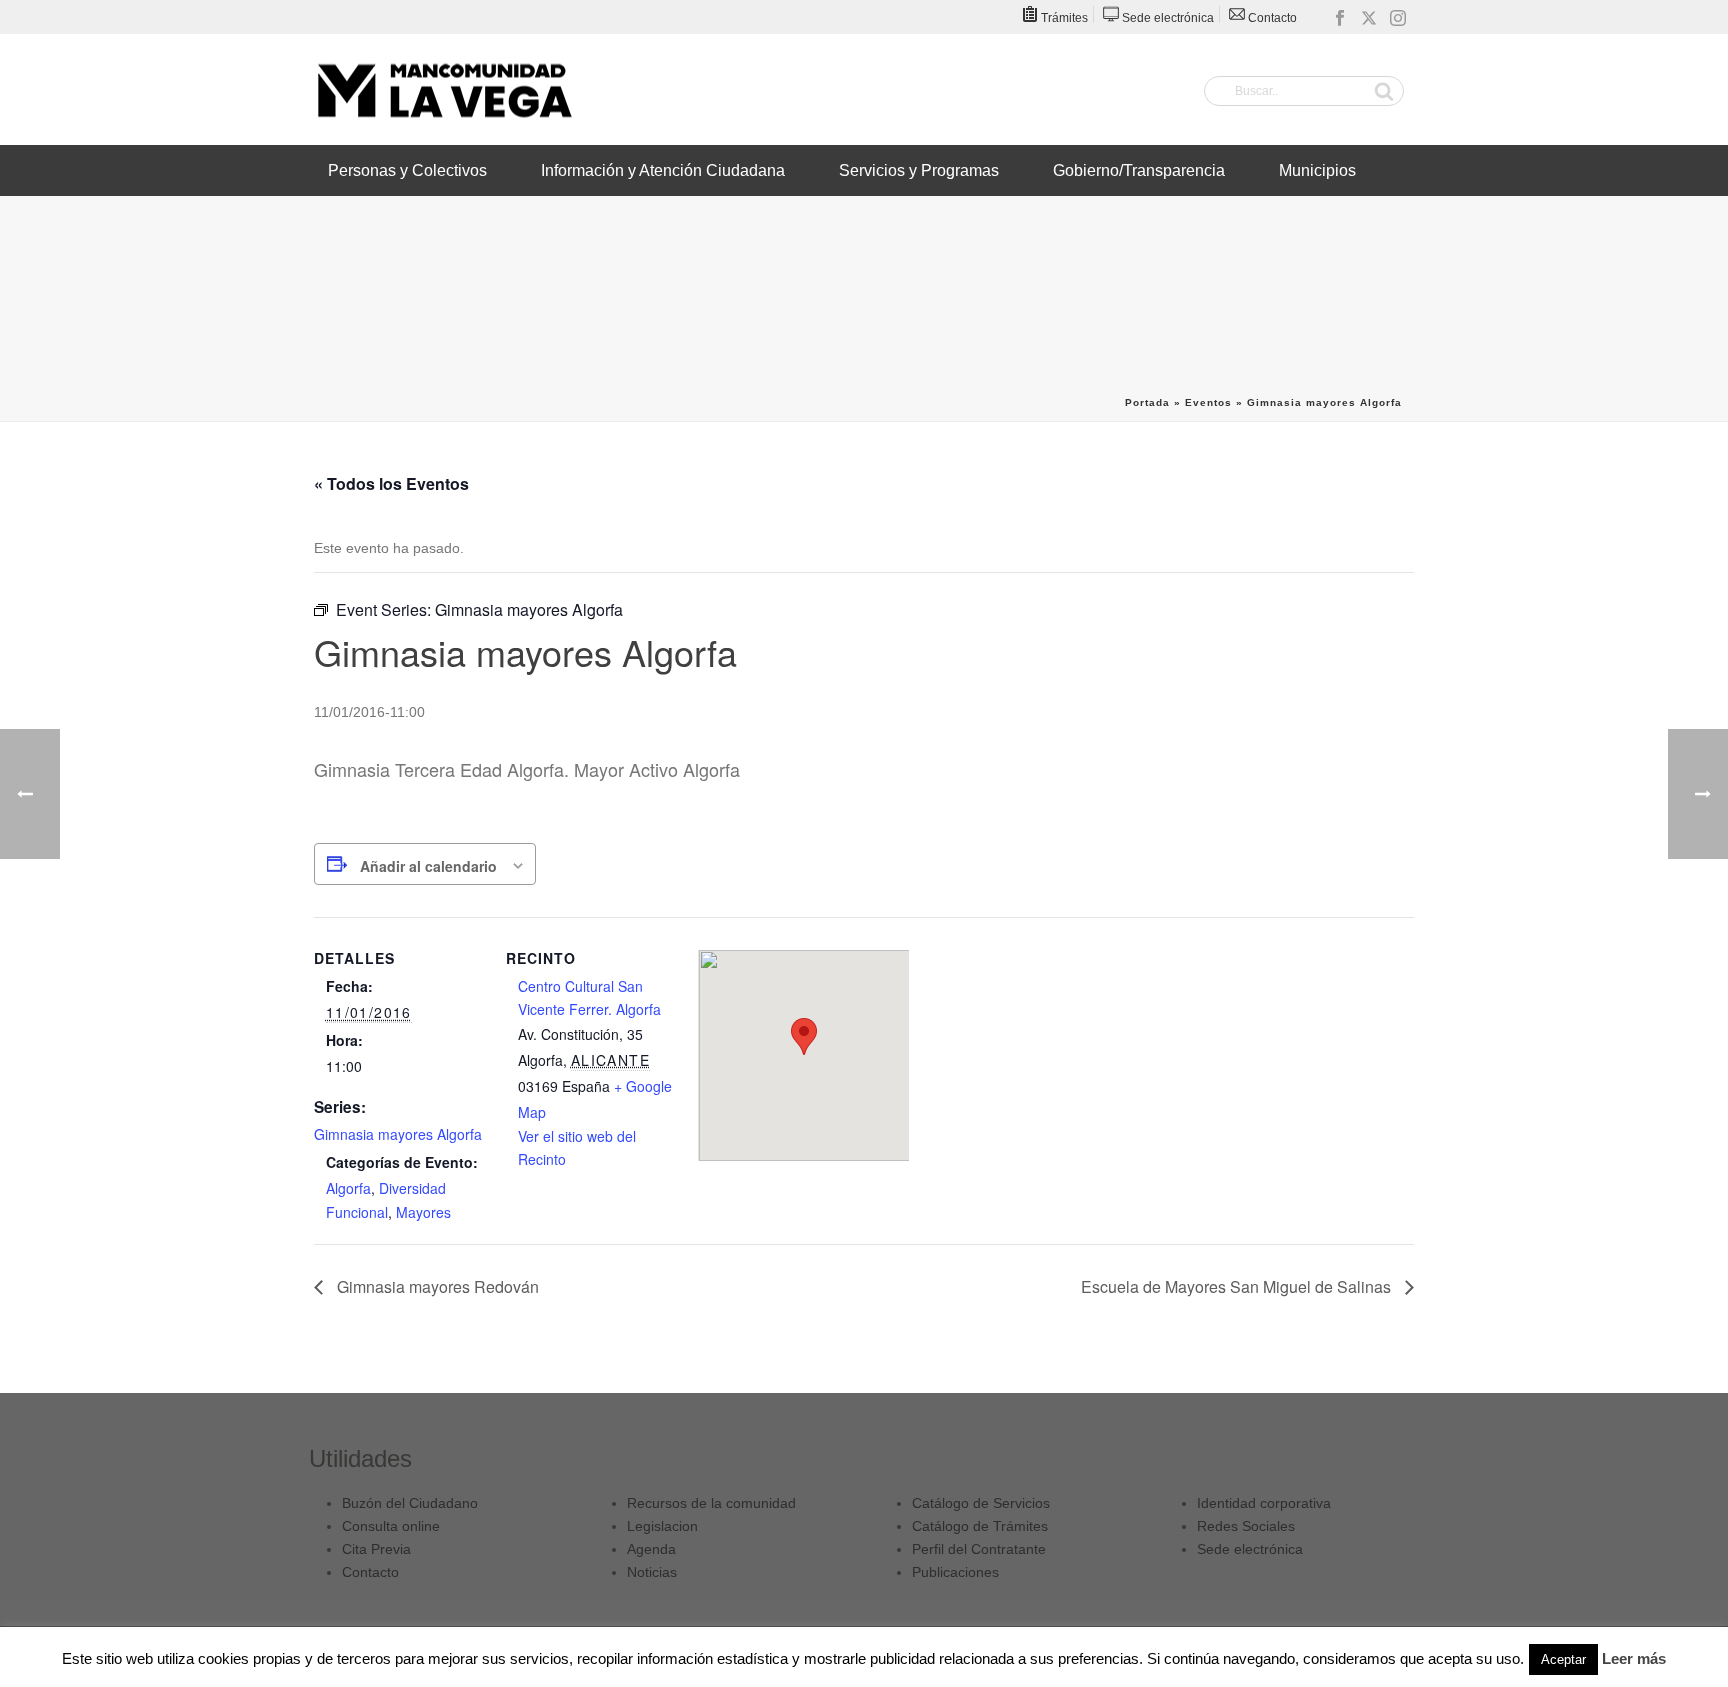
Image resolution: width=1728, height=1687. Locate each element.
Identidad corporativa (1264, 1503)
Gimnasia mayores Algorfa (398, 1134)
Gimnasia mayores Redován (436, 1286)
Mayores (423, 1212)
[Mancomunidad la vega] (444, 90)
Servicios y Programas (919, 170)
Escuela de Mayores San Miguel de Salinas (1238, 1286)
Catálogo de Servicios (981, 1503)
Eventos (1208, 402)
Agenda (651, 1549)
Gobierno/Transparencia (1139, 170)
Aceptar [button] (1563, 1659)
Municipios (1317, 170)
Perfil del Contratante (979, 1549)
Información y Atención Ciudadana (663, 170)
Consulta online (391, 1526)
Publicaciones (955, 1572)
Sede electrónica (1250, 1549)
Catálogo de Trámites (980, 1526)
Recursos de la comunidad (711, 1503)
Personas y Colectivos (407, 170)
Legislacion (662, 1526)
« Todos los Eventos (391, 483)
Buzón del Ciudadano (410, 1503)
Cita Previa (376, 1549)
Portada (1147, 402)
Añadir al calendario (428, 866)
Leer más (1634, 1658)
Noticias (652, 1572)
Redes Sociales (1246, 1526)
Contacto (370, 1572)
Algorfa (348, 1188)
